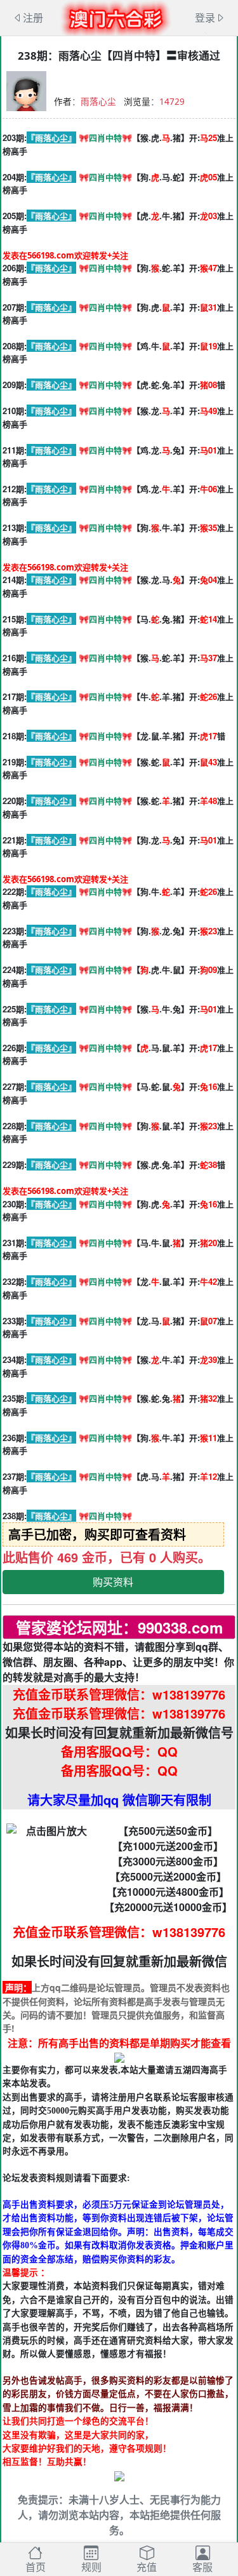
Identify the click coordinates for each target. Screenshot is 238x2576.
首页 (36, 2567)
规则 (91, 2567)
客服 (202, 2567)
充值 (147, 2567)
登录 (205, 18)
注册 (33, 18)
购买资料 (113, 1582)
